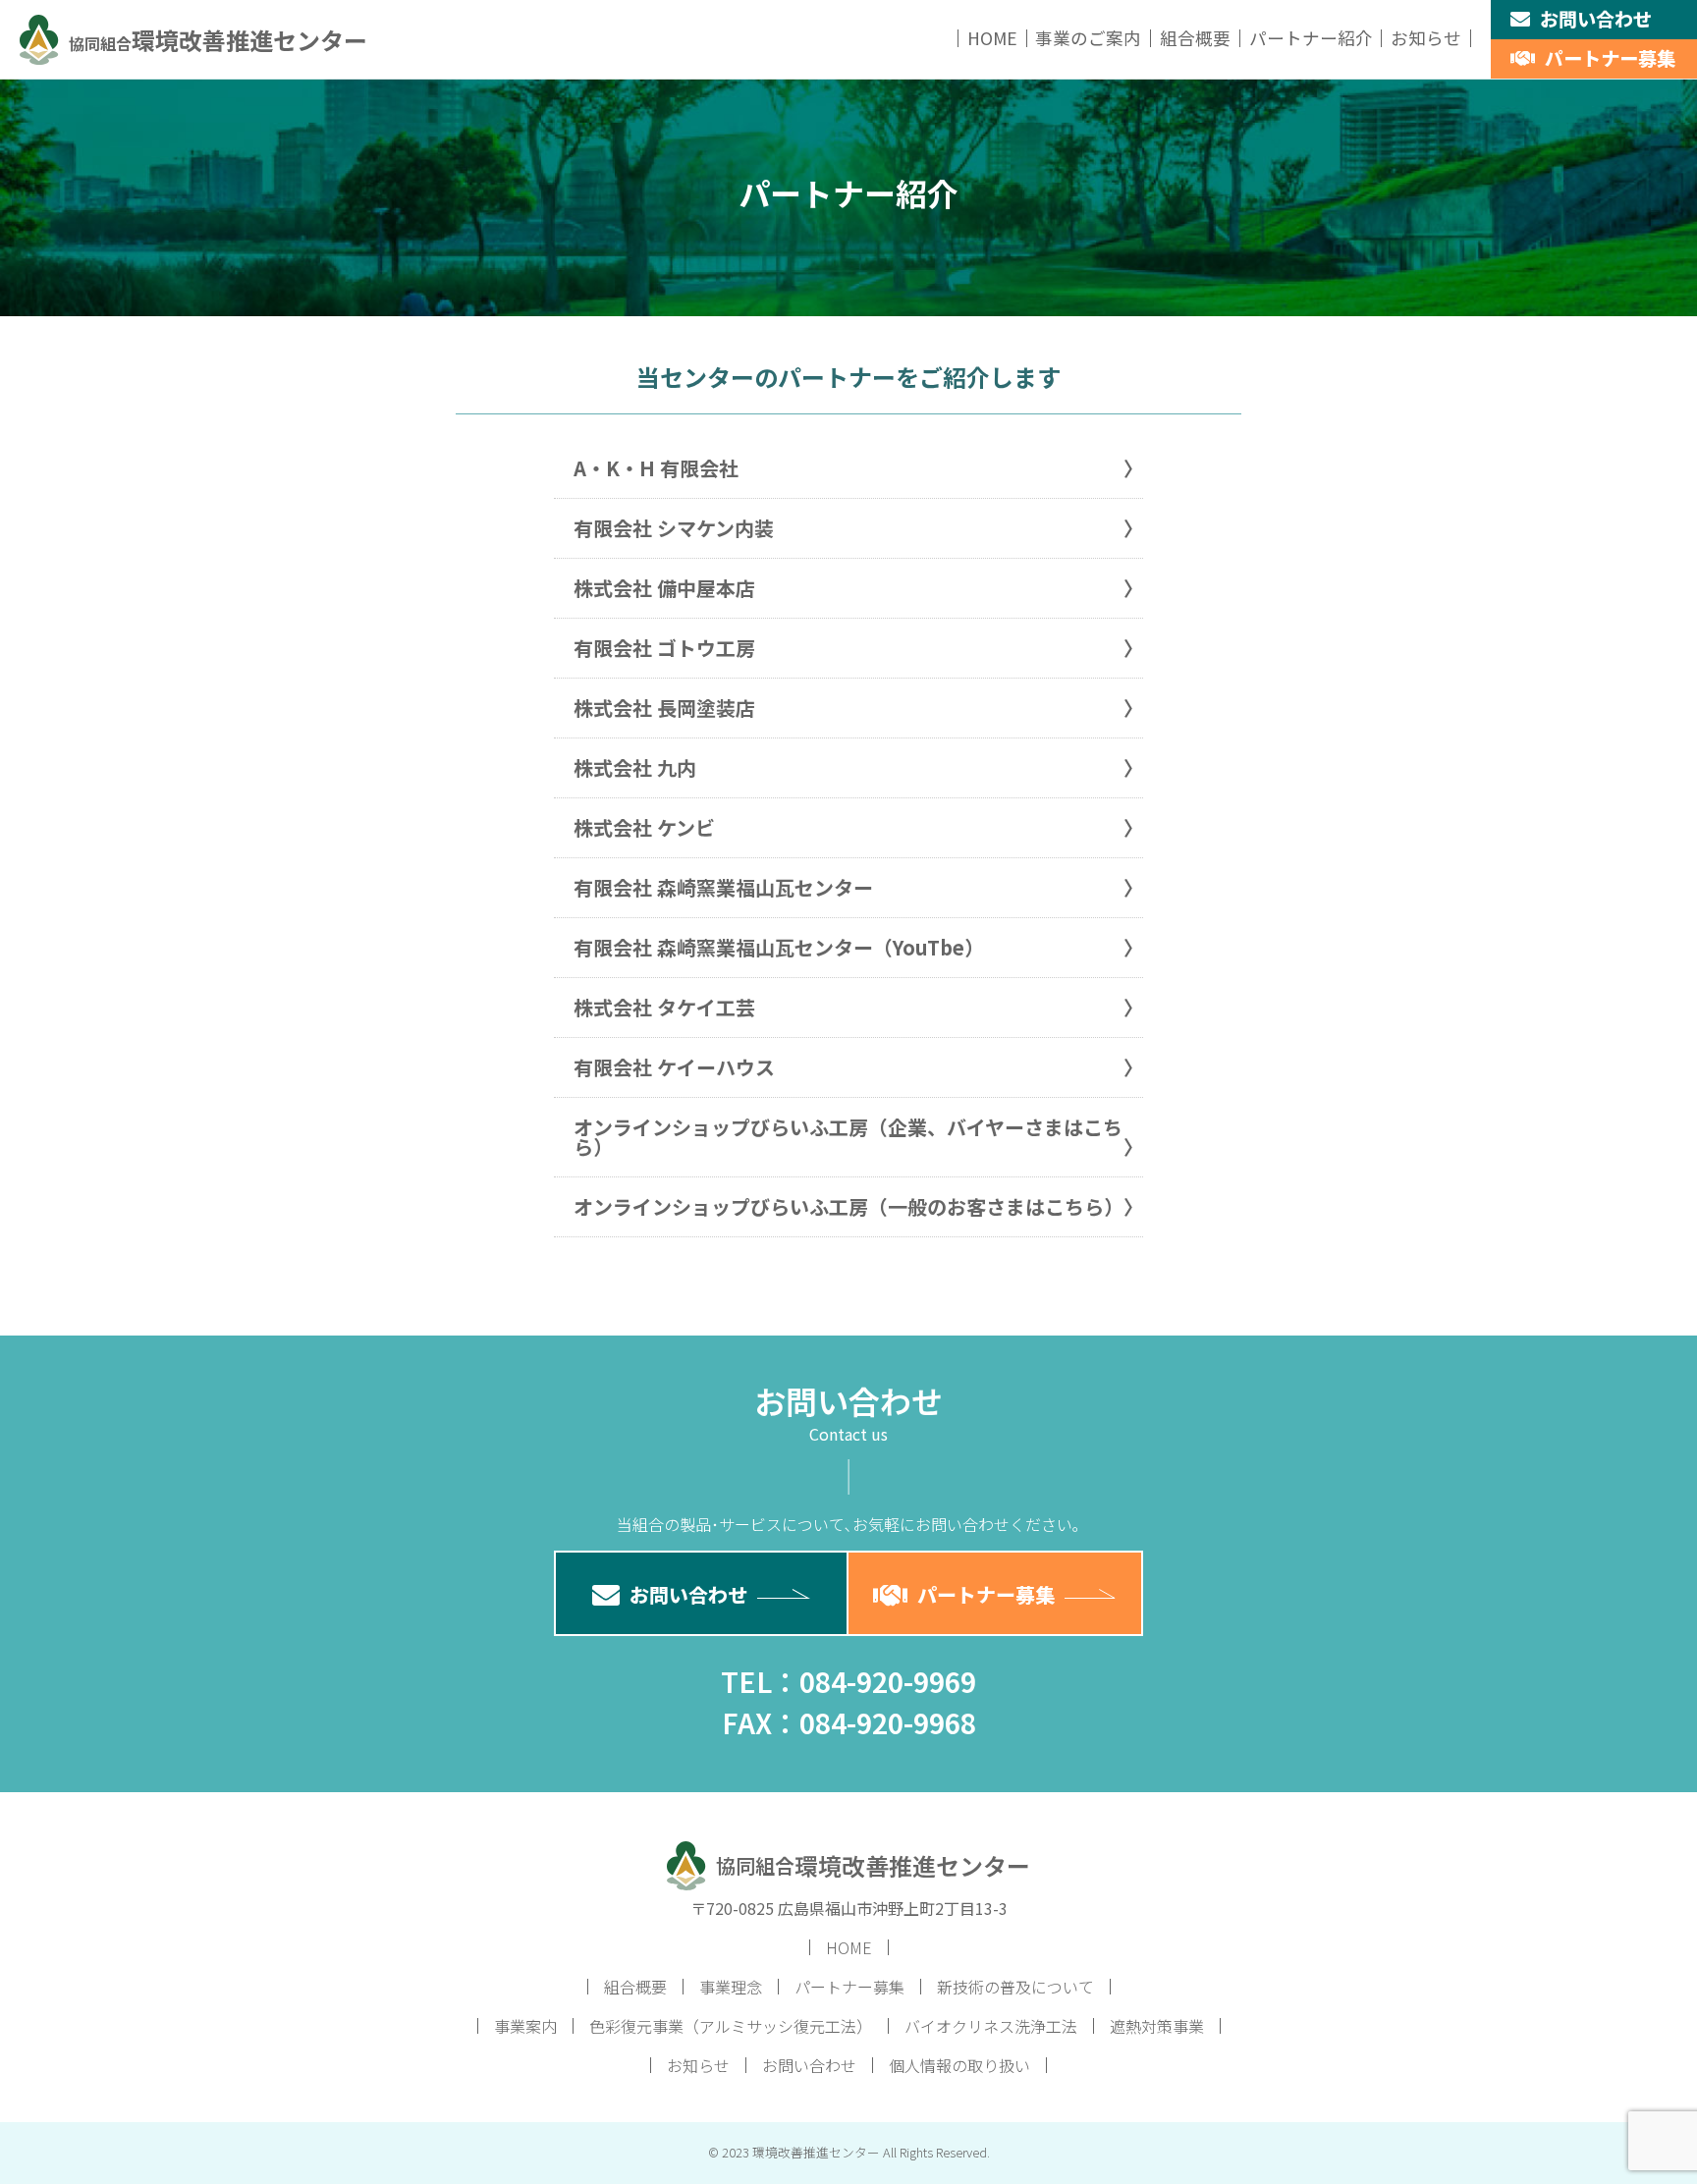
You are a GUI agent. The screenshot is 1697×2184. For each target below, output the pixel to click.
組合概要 (1195, 38)
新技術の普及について (1015, 1987)
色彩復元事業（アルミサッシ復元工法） (731, 2026)
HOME (992, 38)
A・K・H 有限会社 (656, 468)
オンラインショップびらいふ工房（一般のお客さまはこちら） (848, 1206)
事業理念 (731, 1987)
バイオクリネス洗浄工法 (991, 2026)
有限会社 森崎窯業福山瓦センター (723, 887)
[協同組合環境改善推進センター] (193, 62)
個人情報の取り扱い (959, 2065)
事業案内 (525, 2026)
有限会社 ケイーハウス (674, 1067)
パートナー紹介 (1311, 38)
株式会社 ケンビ (644, 827)
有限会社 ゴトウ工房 (664, 648)
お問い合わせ (1596, 19)
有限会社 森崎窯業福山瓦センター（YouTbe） (779, 947)
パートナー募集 (1610, 58)
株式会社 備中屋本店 (664, 588)
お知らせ (1426, 38)
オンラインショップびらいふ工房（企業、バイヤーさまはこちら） (848, 1137)
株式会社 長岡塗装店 (664, 708)
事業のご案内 (1088, 38)
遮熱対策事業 (1157, 2026)
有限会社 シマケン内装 (674, 528)
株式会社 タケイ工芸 (664, 1007)
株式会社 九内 (635, 767)
